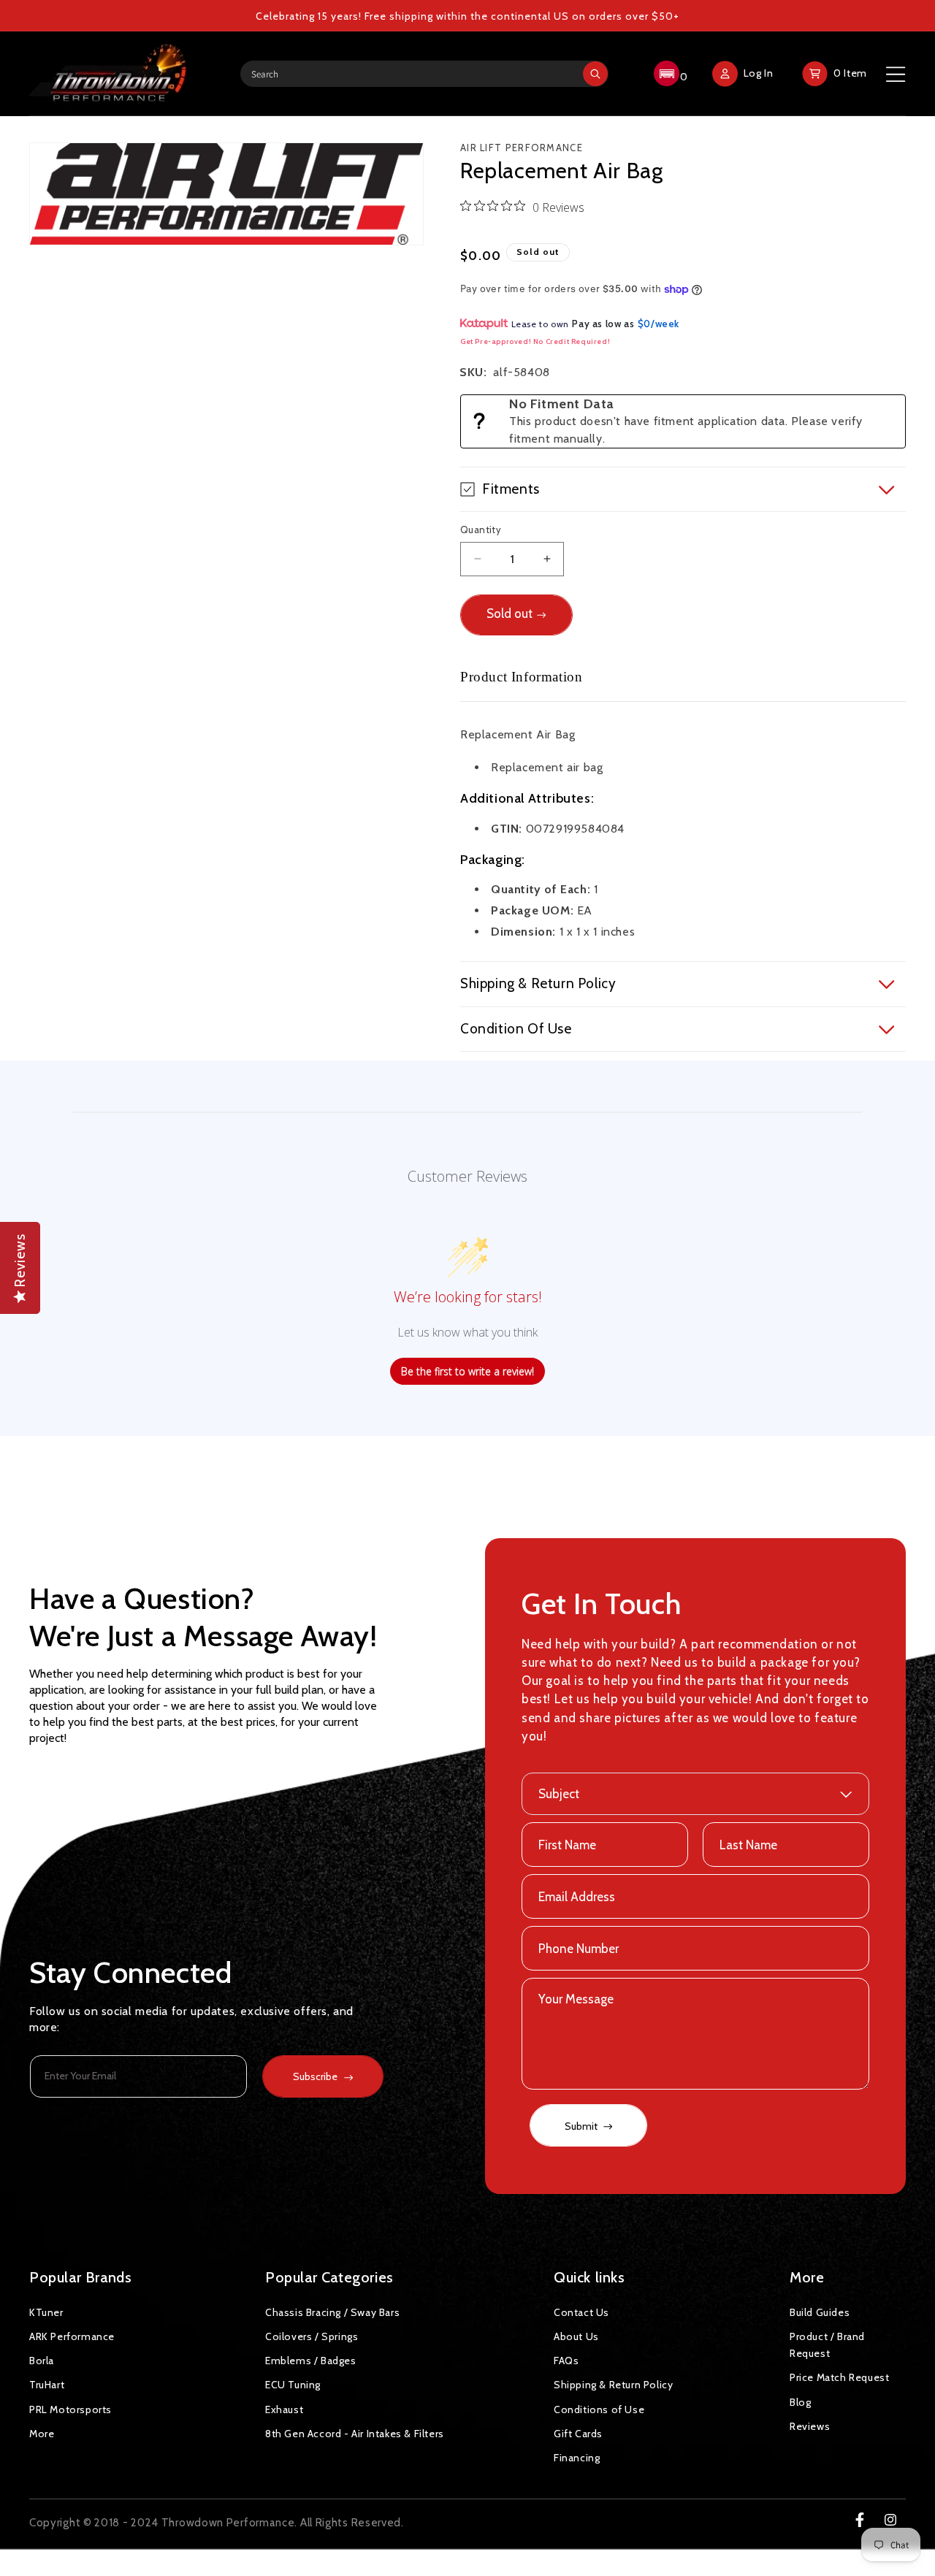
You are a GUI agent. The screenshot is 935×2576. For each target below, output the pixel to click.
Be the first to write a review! (467, 1371)
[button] (669, 74)
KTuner (46, 2312)
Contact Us (581, 2312)
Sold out (510, 614)
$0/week (659, 324)
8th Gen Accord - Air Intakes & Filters (355, 2434)
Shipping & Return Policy (613, 2385)
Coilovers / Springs (312, 2336)
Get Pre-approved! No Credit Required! (535, 341)
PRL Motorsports (70, 2409)
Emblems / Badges (311, 2361)
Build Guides (820, 2312)
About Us (576, 2336)
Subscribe (315, 2076)
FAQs (566, 2361)
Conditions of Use (599, 2409)
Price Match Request (839, 2377)
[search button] (595, 74)
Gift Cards (578, 2434)
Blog (800, 2402)
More (42, 2434)
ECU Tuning (293, 2385)
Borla (42, 2361)
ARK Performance (72, 2336)
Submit (582, 2126)
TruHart (47, 2385)
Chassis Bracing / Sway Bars (332, 2312)
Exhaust (284, 2409)
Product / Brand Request (827, 2345)
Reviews (810, 2426)
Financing (577, 2458)
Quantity (481, 530)
